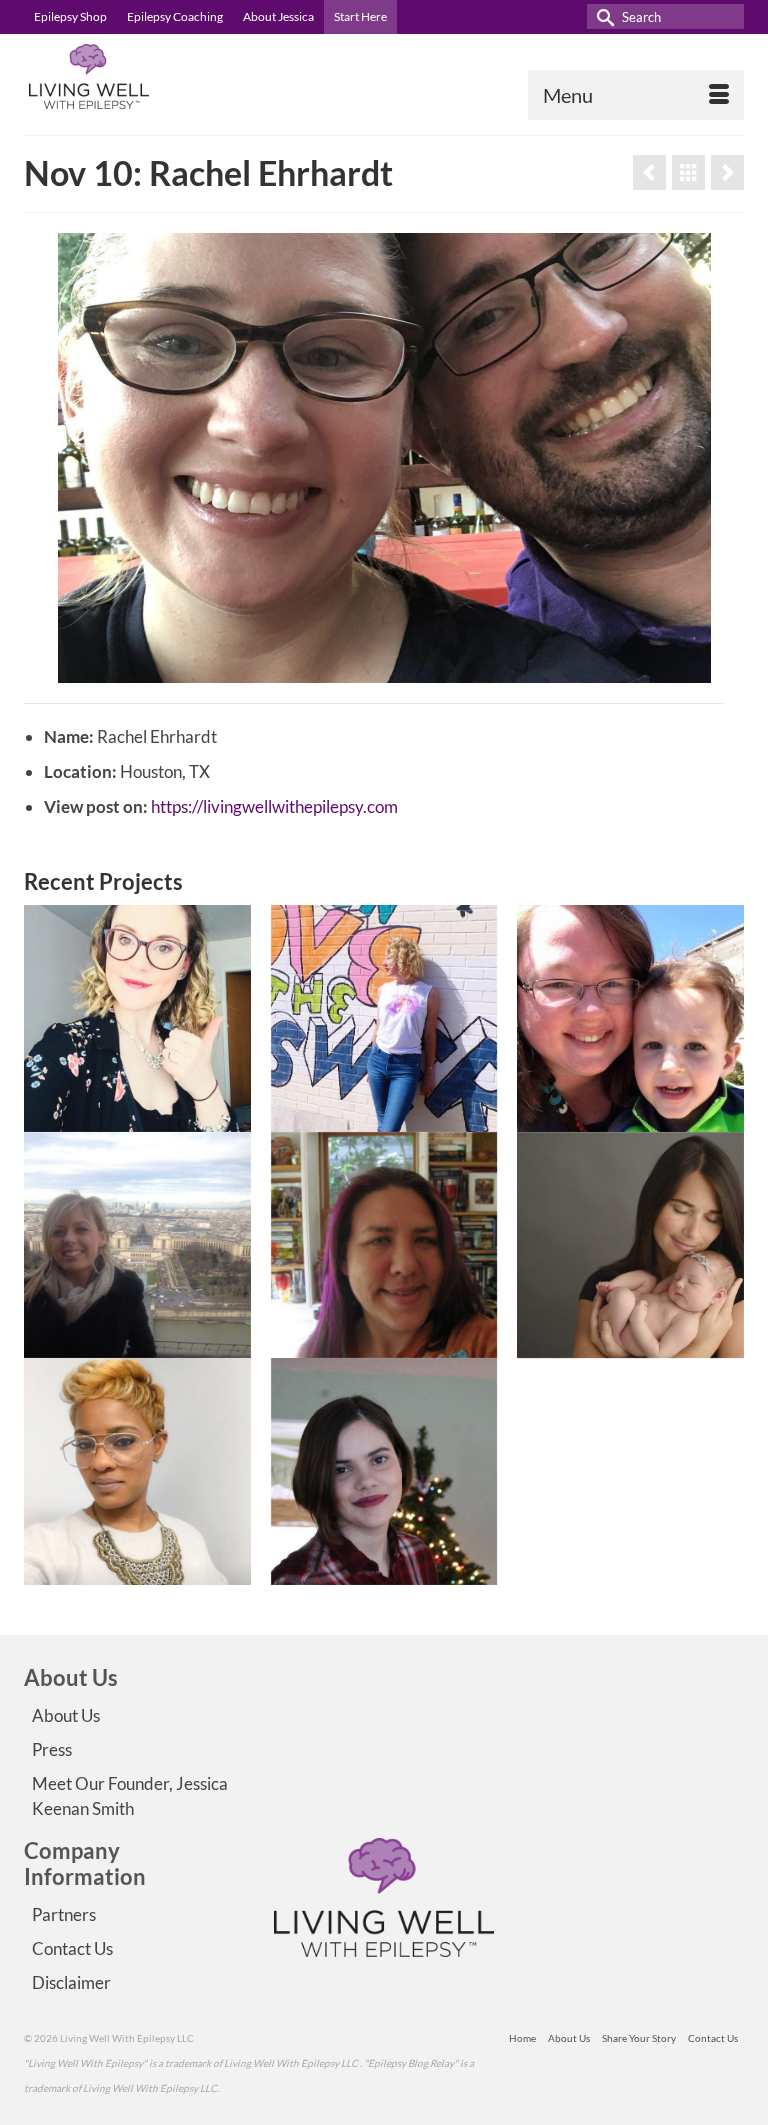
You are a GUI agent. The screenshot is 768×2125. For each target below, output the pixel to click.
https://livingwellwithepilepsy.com (274, 806)
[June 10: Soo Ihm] (649, 172)
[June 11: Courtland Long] (727, 172)
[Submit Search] (602, 16)
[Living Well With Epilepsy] (384, 76)
